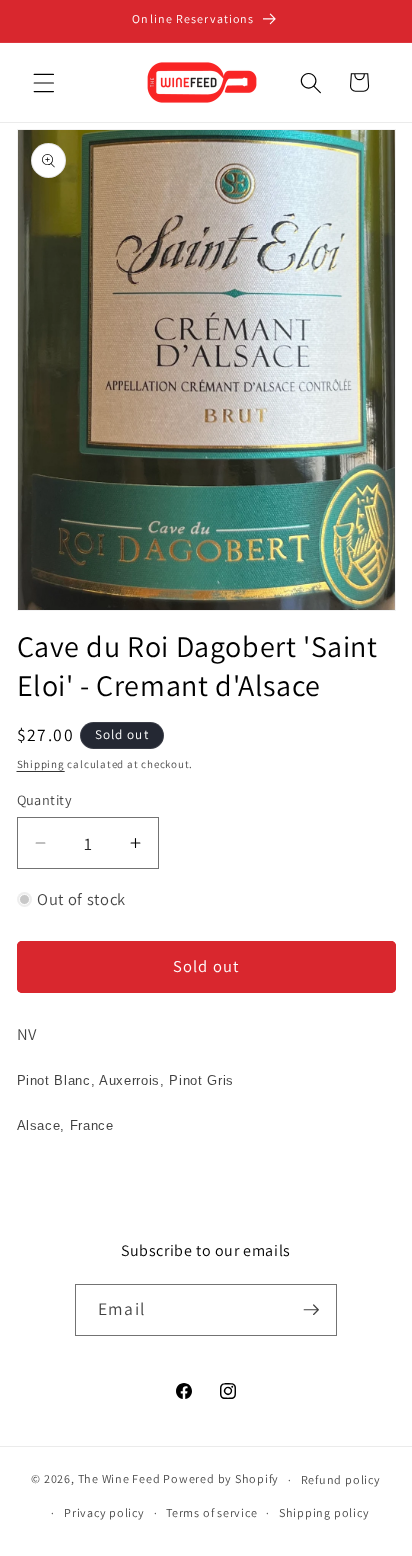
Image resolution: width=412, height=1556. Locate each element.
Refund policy (341, 1479)
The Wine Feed (119, 1479)
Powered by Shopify (221, 1479)
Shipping (41, 764)
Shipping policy (324, 1512)
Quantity (45, 799)
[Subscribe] (311, 1310)
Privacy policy (104, 1512)
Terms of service (211, 1512)
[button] (44, 82)
